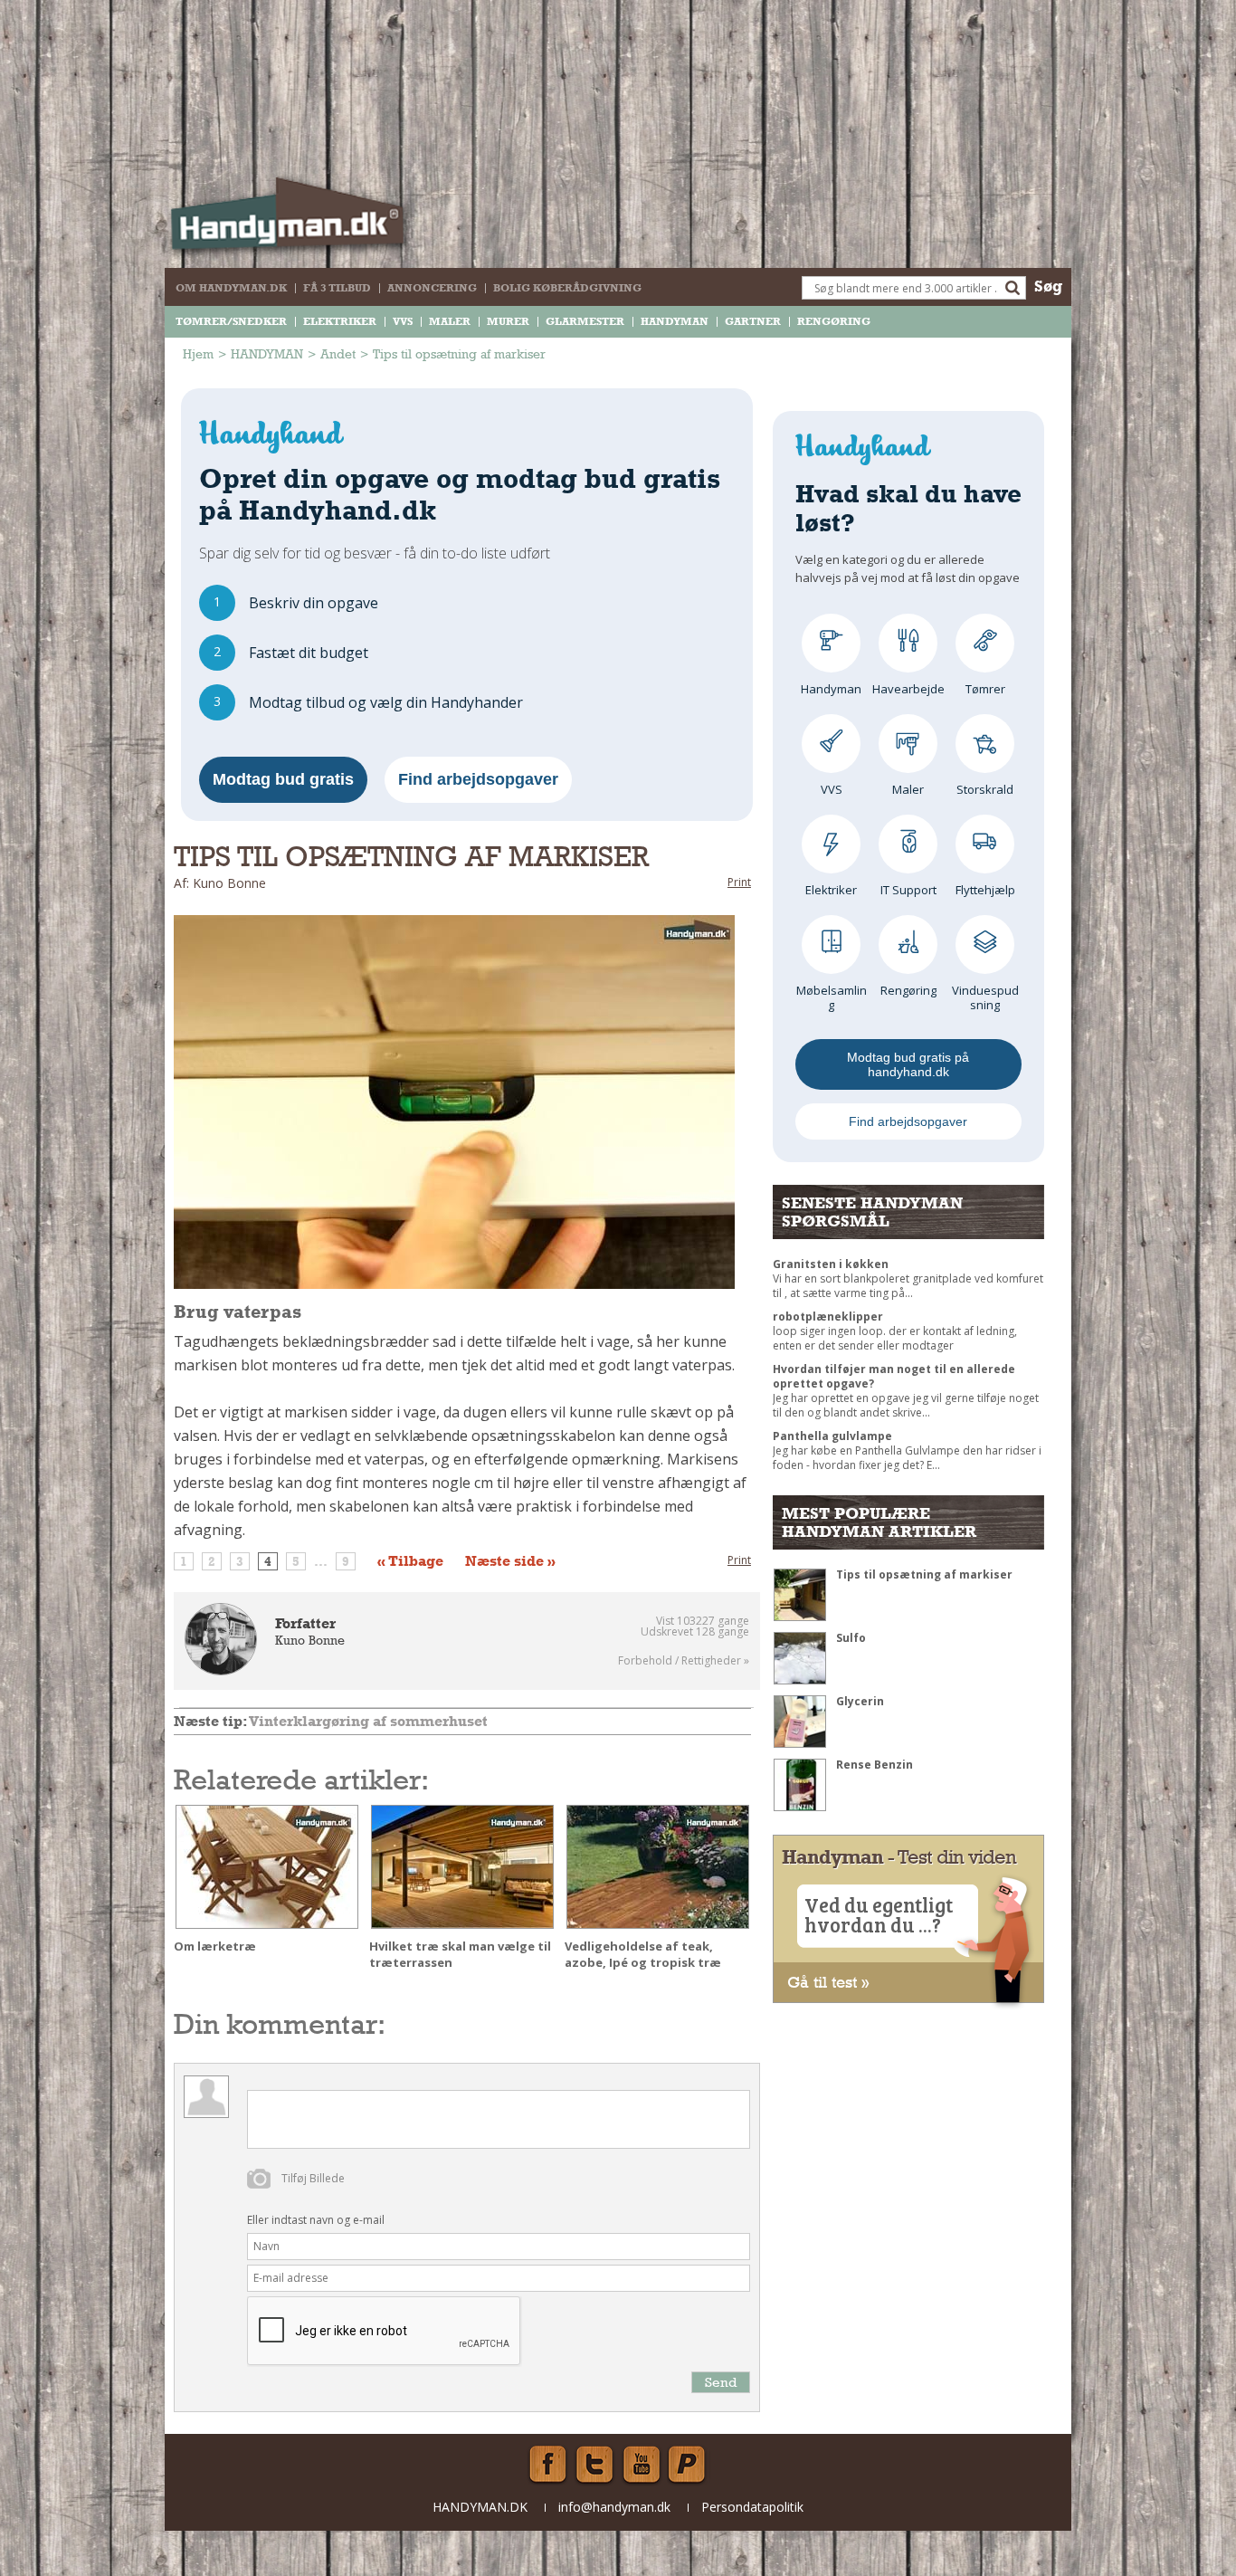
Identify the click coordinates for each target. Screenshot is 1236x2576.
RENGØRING (834, 321)
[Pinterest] (689, 2465)
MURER (508, 321)
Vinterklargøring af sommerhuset (368, 1721)
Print (739, 882)
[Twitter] (594, 2465)
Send (721, 2382)
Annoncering (432, 288)
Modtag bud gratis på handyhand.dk (908, 1064)
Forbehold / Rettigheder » (684, 1661)
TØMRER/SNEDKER (231, 321)
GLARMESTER (585, 321)
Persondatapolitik (752, 2507)
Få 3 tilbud (337, 288)
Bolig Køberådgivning (567, 288)
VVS (403, 321)
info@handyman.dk (614, 2507)
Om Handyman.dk (231, 288)
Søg (1048, 286)
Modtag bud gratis (283, 779)
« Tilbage (410, 1561)
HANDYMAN (675, 321)
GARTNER (753, 321)
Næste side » (510, 1561)
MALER (450, 321)
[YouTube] (642, 2465)
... (321, 1561)
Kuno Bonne (310, 1640)
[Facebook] (547, 2465)
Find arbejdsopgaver (478, 779)
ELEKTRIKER (340, 321)
